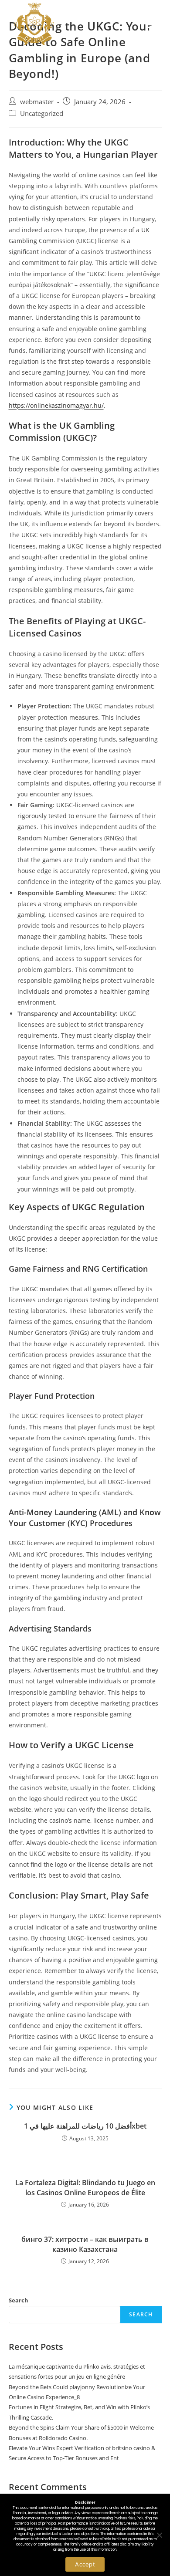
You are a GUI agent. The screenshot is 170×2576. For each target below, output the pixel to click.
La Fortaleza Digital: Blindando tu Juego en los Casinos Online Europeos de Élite (85, 2187)
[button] (153, 24)
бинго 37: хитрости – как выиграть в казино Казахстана (85, 2244)
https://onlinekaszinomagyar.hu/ (56, 405)
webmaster (37, 102)
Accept (85, 2564)
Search (19, 2300)
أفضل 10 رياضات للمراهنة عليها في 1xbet (85, 2126)
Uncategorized (42, 113)
